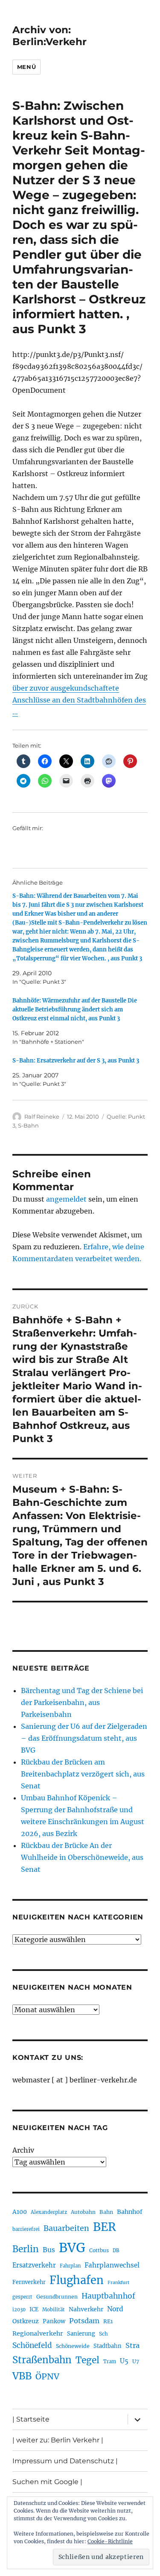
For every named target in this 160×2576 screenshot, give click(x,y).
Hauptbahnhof (108, 2296)
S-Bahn (28, 1125)
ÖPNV (47, 2376)
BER (105, 2227)
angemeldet (66, 1199)
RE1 (108, 2321)
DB (116, 2250)
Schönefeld (32, 2345)
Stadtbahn (108, 2346)
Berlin (26, 2249)
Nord (115, 2309)
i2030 (19, 2310)
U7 (136, 2361)
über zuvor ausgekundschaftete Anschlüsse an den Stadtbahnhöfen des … (79, 700)
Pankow (54, 2321)
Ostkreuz (26, 2321)
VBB (22, 2376)
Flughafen (77, 2280)
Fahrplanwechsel (112, 2265)
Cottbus (99, 2250)
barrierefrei (26, 2229)
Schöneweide (73, 2346)
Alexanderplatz (49, 2212)
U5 (124, 2361)
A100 (20, 2212)
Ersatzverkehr (34, 2265)
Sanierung (81, 2334)
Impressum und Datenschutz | (65, 2461)
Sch (103, 2334)
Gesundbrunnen (57, 2297)
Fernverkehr (29, 2282)
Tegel (87, 2360)
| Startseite (31, 2419)
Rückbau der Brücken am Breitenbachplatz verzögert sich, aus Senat (83, 1774)
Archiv (23, 2150)
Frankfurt (118, 2283)
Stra (132, 2345)
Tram (110, 2362)
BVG (72, 2248)
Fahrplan (70, 2266)
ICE (34, 2309)
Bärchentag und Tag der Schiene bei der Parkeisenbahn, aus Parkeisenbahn (82, 1702)
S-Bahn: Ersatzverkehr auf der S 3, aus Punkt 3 (76, 1061)
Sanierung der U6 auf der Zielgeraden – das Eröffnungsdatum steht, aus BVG (84, 1738)
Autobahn (83, 2212)
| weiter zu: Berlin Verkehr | (58, 2440)
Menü (26, 67)
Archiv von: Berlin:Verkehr (49, 36)
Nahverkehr (86, 2309)
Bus (49, 2250)
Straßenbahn (42, 2360)
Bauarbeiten (66, 2228)
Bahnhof (130, 2212)
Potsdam (84, 2321)
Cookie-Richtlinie (110, 2541)
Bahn (106, 2212)
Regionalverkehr (38, 2333)
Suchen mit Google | (47, 2482)
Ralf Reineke (42, 1117)
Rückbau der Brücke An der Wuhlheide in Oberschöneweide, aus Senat (82, 1857)
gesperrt (22, 2297)
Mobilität (54, 2310)
